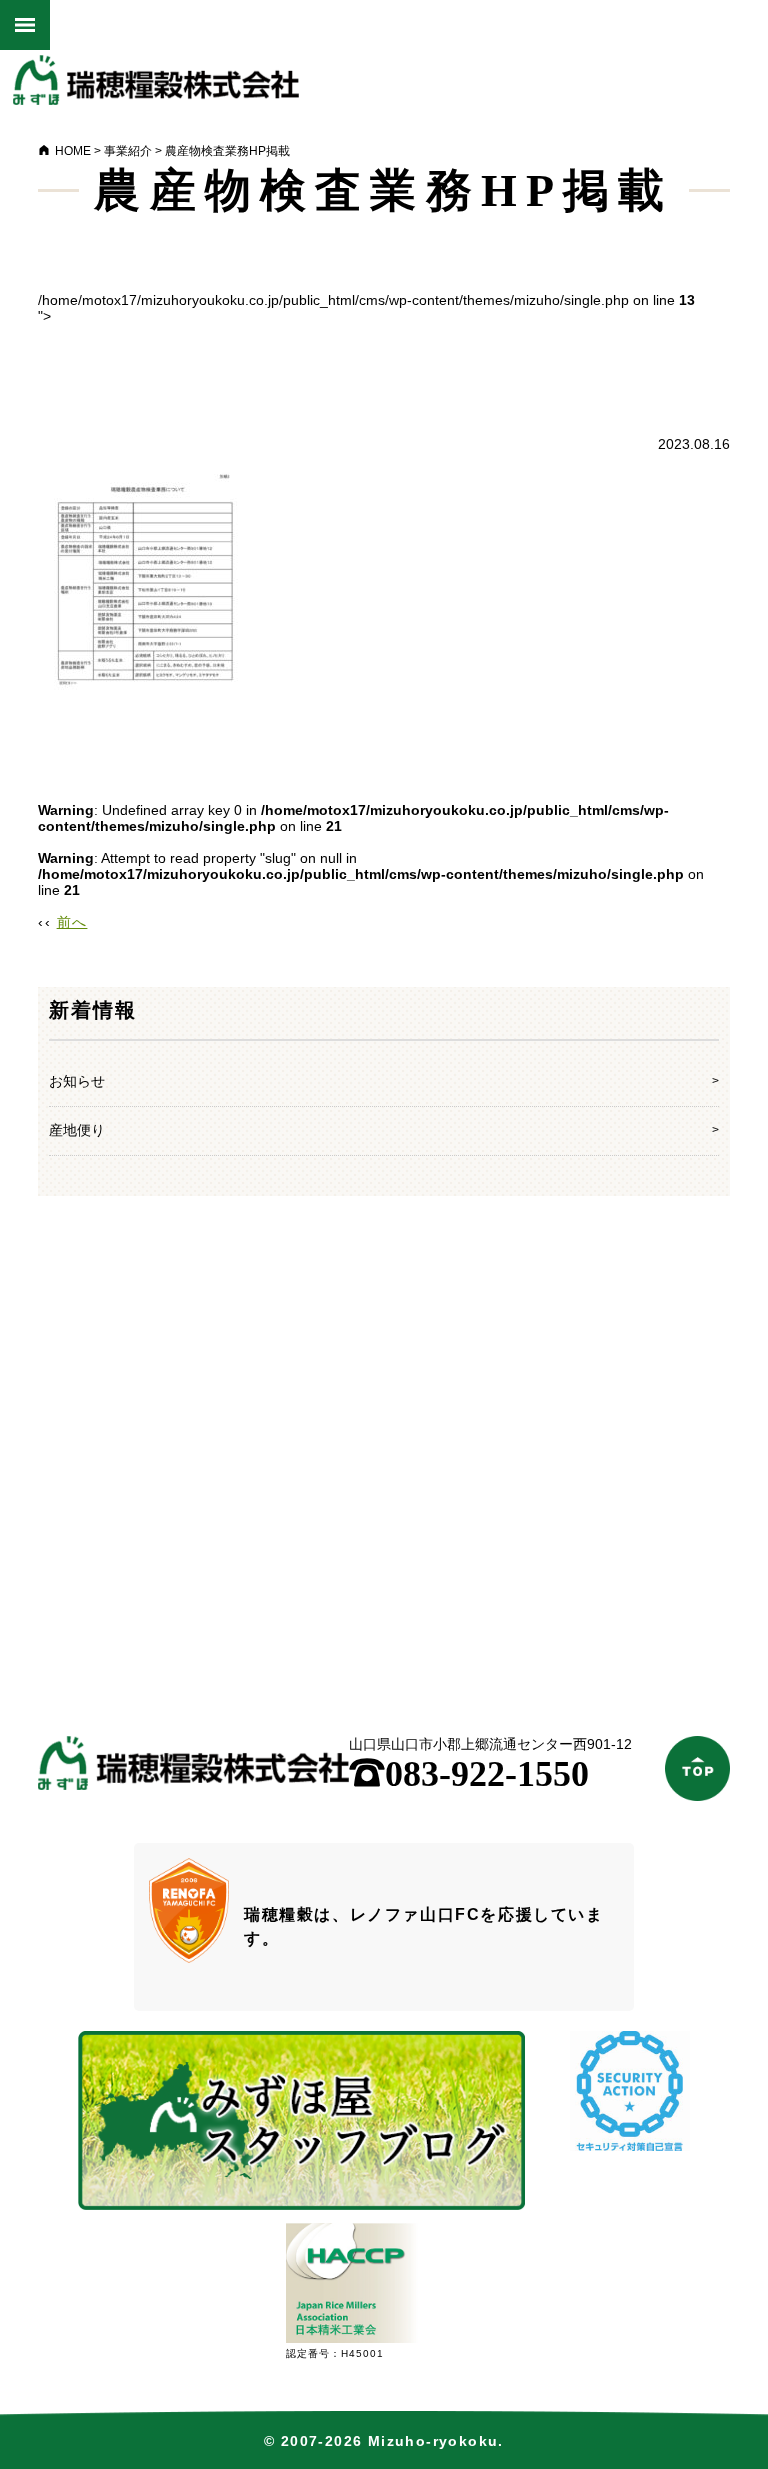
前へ (72, 922)
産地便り (77, 1130)
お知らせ (77, 1081)
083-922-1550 (469, 1774)
